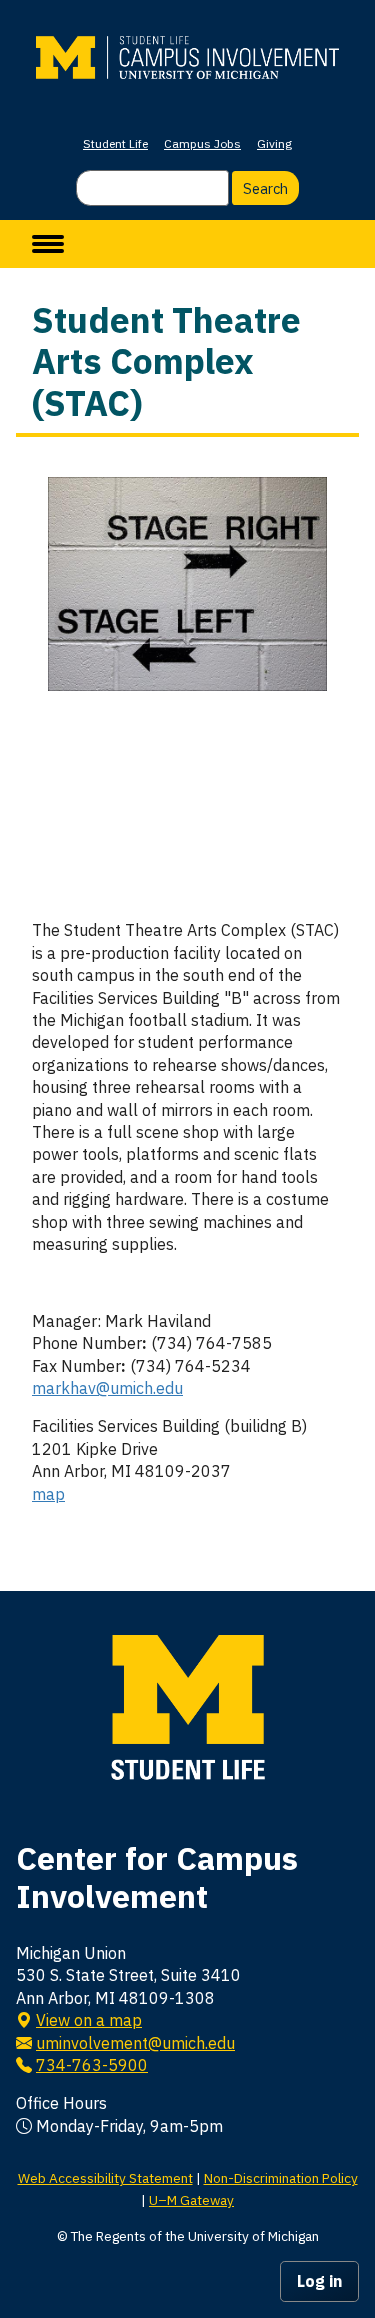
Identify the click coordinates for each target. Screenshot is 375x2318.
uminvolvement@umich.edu (135, 2043)
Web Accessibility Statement (105, 2178)
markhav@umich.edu (107, 1388)
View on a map (89, 2020)
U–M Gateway (191, 2200)
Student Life (115, 143)
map (48, 1494)
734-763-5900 (92, 2065)
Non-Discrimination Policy (281, 2178)
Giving (274, 143)
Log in (319, 2281)
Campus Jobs (202, 143)
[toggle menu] (48, 244)
